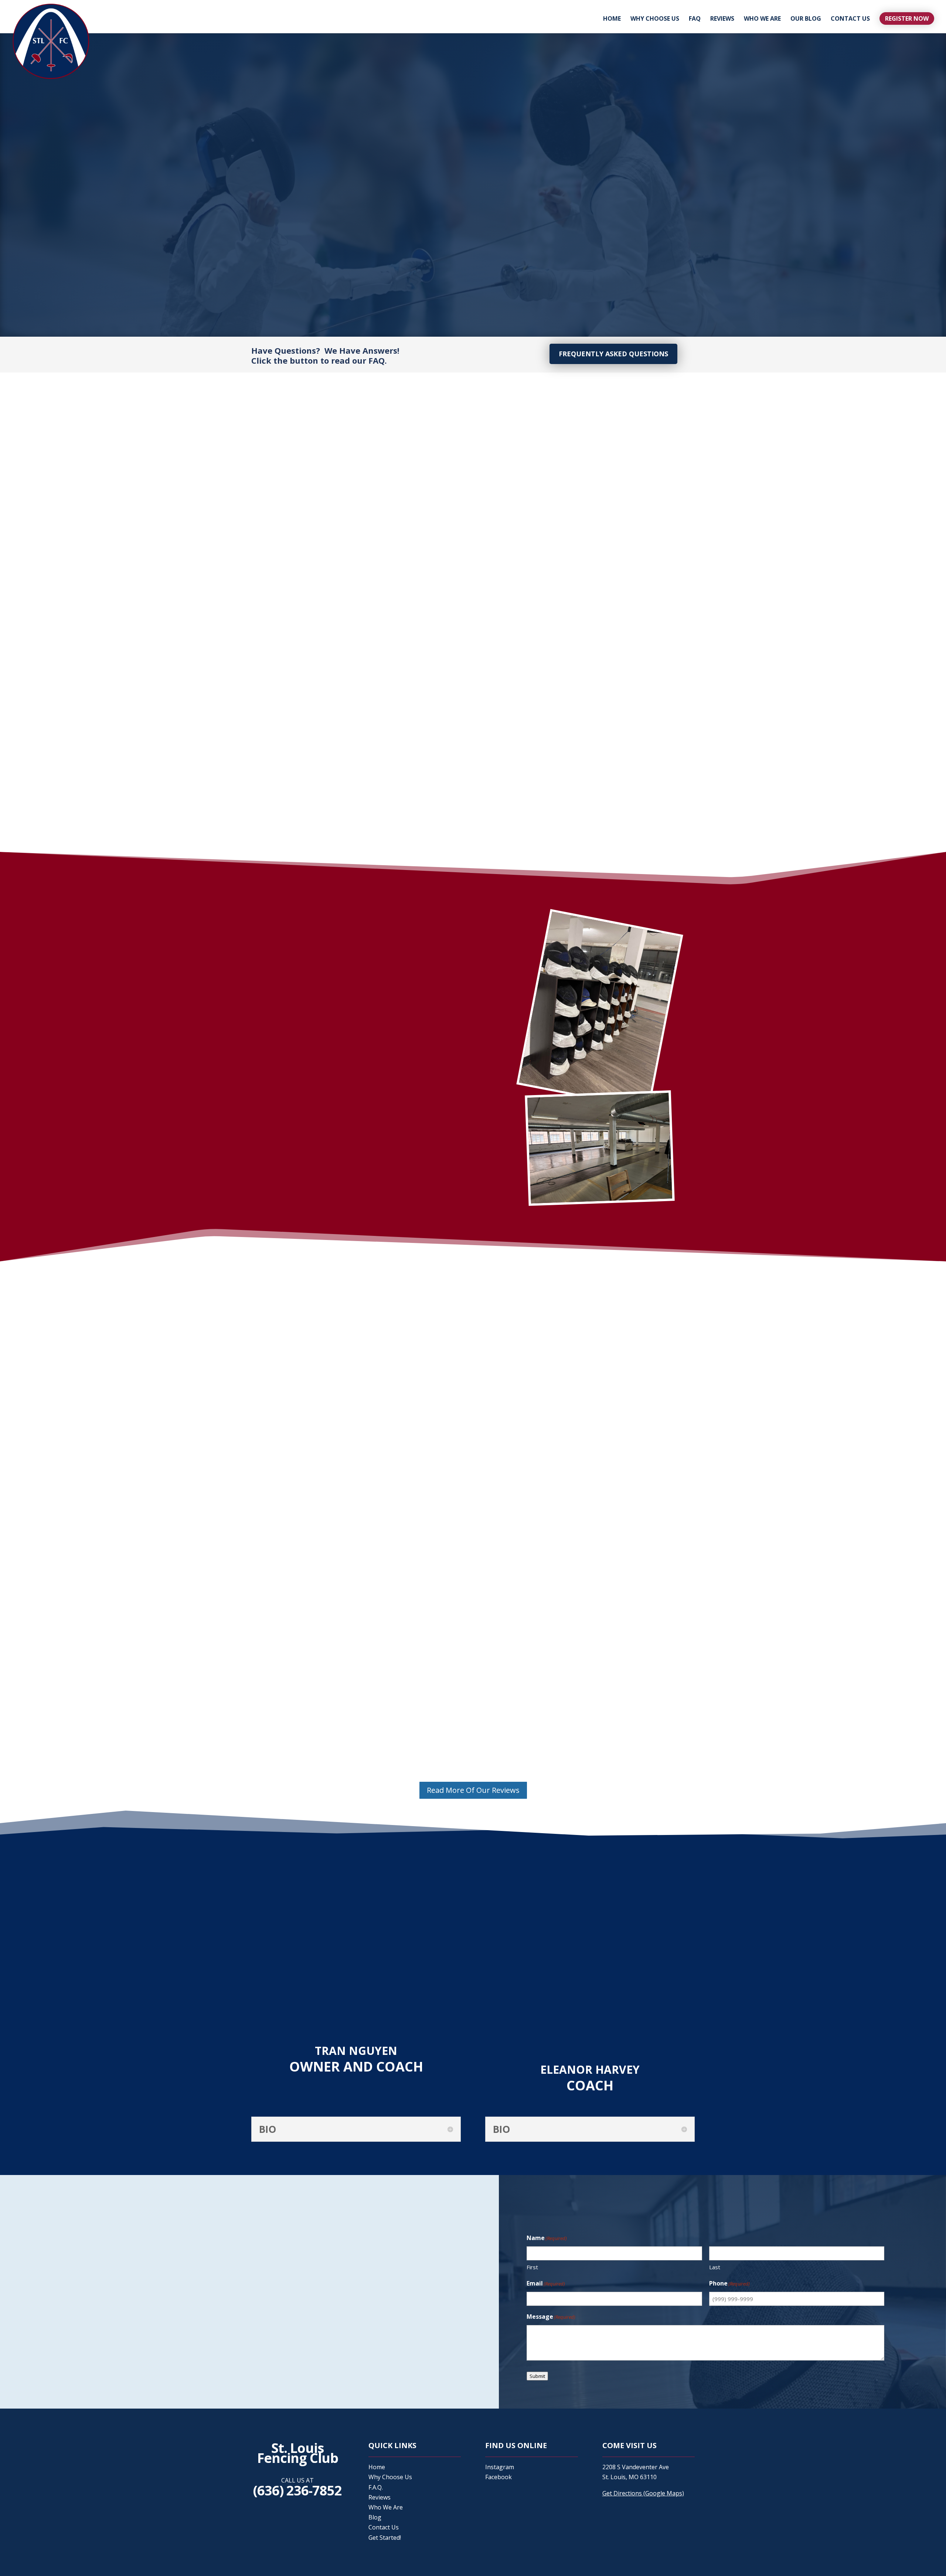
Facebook (498, 2477)
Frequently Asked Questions (613, 354)
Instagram (500, 2467)
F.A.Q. (376, 2487)
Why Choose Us (655, 19)
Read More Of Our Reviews (473, 1790)
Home (612, 19)
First (552, 131)
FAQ (695, 19)
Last (623, 131)
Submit (557, 240)
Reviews (722, 19)
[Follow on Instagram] (150, 2381)
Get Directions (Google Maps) (643, 2493)
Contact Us (850, 19)
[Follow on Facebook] (135, 2381)
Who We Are (762, 19)
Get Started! (385, 2538)
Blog (375, 2517)
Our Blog (806, 19)
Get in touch (298, 285)
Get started (286, 1224)
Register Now (907, 18)
